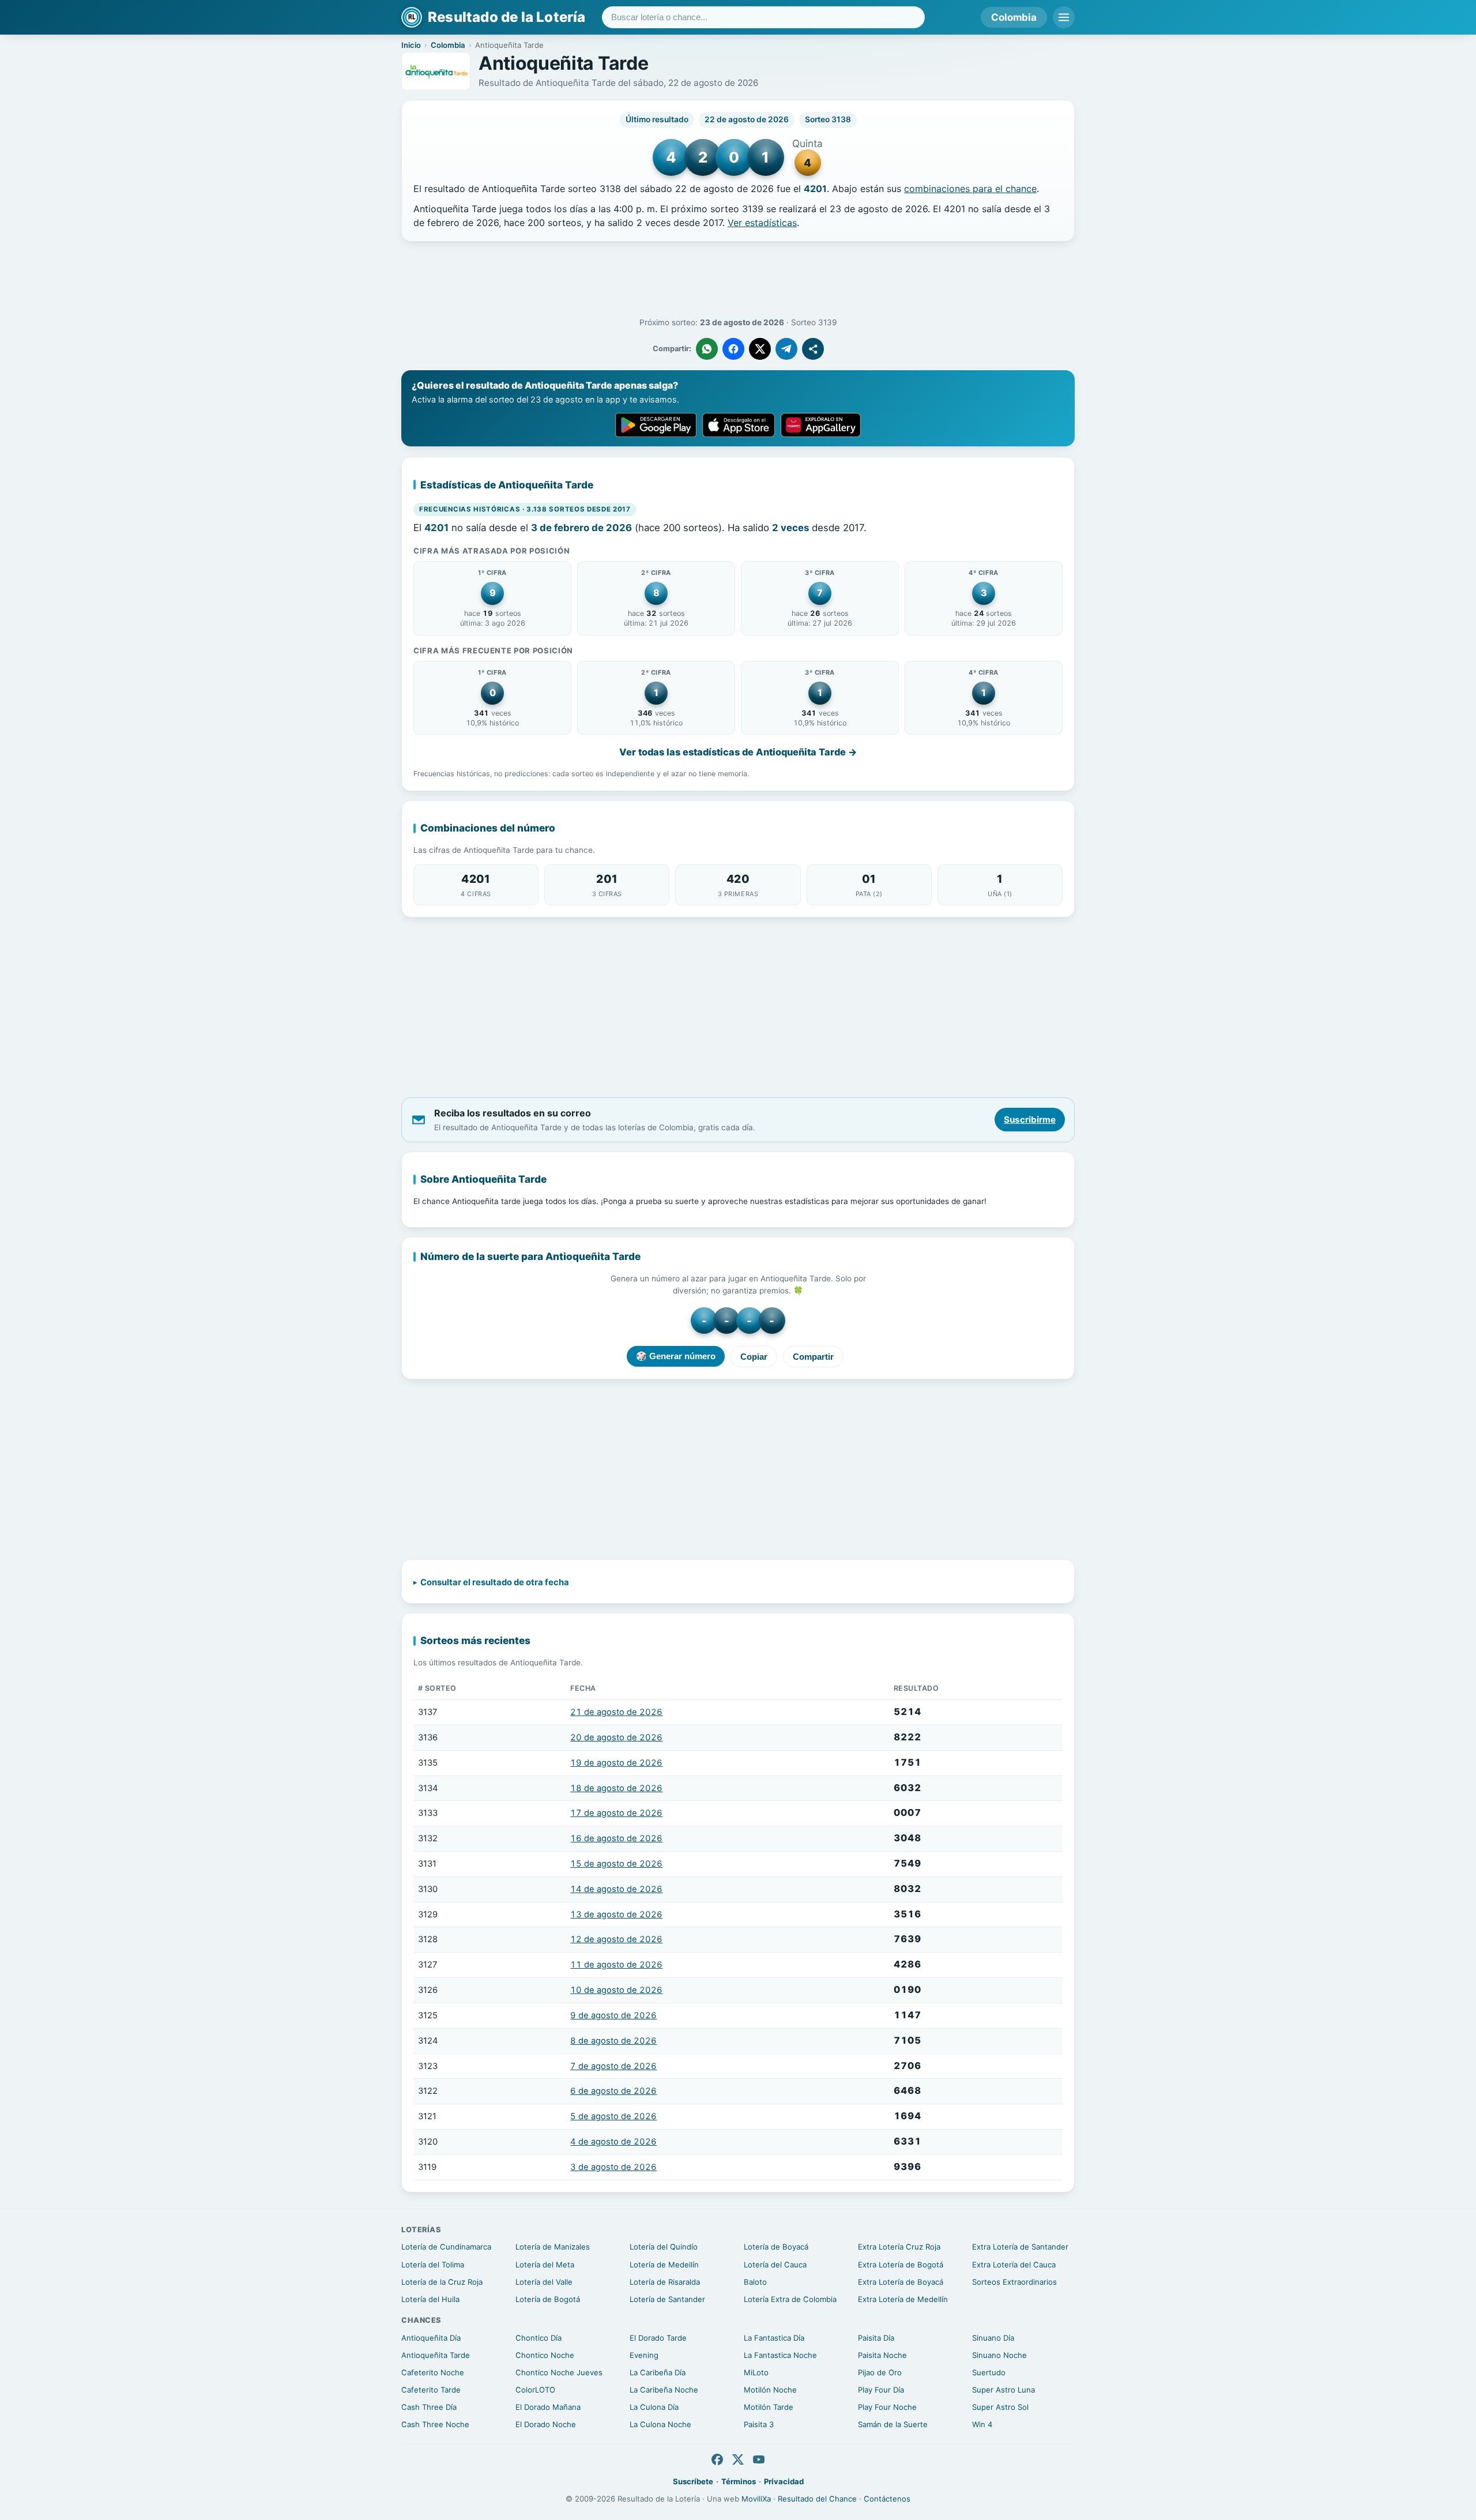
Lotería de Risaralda (665, 2282)
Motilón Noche (770, 2390)
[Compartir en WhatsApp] (707, 349)
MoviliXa (756, 2499)
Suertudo (989, 2372)
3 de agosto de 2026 (613, 2167)
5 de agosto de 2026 (613, 2116)
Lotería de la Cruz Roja (442, 2282)
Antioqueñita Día (431, 2338)
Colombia (1014, 17)
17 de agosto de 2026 (616, 1813)
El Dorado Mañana (548, 2407)
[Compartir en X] (760, 349)
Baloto (755, 2282)
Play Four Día (881, 2390)
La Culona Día (654, 2407)
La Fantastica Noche (780, 2355)
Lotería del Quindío (664, 2247)
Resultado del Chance (817, 2499)
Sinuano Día (993, 2338)
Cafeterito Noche (433, 2372)
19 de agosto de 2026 (616, 1763)
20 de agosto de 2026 (616, 1737)
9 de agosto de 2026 (613, 2015)
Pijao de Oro (880, 2372)
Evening (644, 2355)
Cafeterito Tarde (431, 2390)
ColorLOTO (535, 2390)
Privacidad (784, 2481)
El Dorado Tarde (658, 2338)
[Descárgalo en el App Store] (739, 425)
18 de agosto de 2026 (616, 1788)
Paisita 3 (759, 2424)
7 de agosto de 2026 (613, 2066)
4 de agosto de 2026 (613, 2142)
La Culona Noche (660, 2424)
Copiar (754, 1357)
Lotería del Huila (430, 2299)
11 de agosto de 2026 (616, 1965)
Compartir (813, 1357)
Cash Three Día (429, 2407)
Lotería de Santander (667, 2299)
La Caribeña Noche (664, 2390)
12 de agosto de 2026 (616, 1939)
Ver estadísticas (762, 223)
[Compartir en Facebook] (733, 349)
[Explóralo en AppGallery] (821, 425)
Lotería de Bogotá (548, 2299)
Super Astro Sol (1000, 2407)
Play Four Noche (887, 2407)
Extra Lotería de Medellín (903, 2299)
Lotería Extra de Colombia (790, 2299)
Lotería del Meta (545, 2265)
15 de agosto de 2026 (616, 1864)
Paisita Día (876, 2338)
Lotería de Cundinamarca (446, 2247)
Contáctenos (887, 2499)
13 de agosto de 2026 (616, 1915)
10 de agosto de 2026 (616, 1990)
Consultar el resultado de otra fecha (495, 1582)
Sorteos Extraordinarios (1014, 2282)
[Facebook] (717, 2459)
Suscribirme (1030, 1120)
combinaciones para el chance (970, 189)
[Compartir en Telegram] (786, 349)
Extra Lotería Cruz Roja (899, 2247)
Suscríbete (693, 2481)
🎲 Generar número (676, 1356)
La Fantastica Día (774, 2338)
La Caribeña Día (658, 2372)
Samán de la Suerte (893, 2424)
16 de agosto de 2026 (616, 1838)
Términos (739, 2481)
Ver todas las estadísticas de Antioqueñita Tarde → (738, 752)
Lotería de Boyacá (776, 2247)
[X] (738, 2459)
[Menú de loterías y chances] (1064, 17)
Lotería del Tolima (433, 2265)
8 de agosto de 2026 (613, 2041)
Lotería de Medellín (664, 2265)
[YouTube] (759, 2459)
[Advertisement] (738, 280)
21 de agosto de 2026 (616, 1712)
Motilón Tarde (769, 2407)
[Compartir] (813, 349)
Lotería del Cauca (775, 2265)
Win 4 (982, 2424)
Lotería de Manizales (553, 2247)
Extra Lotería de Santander (1020, 2247)
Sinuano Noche (999, 2355)
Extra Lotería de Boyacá (901, 2282)
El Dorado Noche (546, 2424)
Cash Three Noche (435, 2424)
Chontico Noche (545, 2355)
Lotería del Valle (544, 2282)
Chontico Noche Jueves (559, 2372)
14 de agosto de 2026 (616, 1889)
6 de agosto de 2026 (613, 2091)
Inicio (411, 45)
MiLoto (756, 2372)
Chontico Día (539, 2338)
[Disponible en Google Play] (656, 425)
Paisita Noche (882, 2355)
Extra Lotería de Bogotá (901, 2265)
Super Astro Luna (1004, 2390)
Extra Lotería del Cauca (1014, 2265)
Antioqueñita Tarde (436, 2355)
